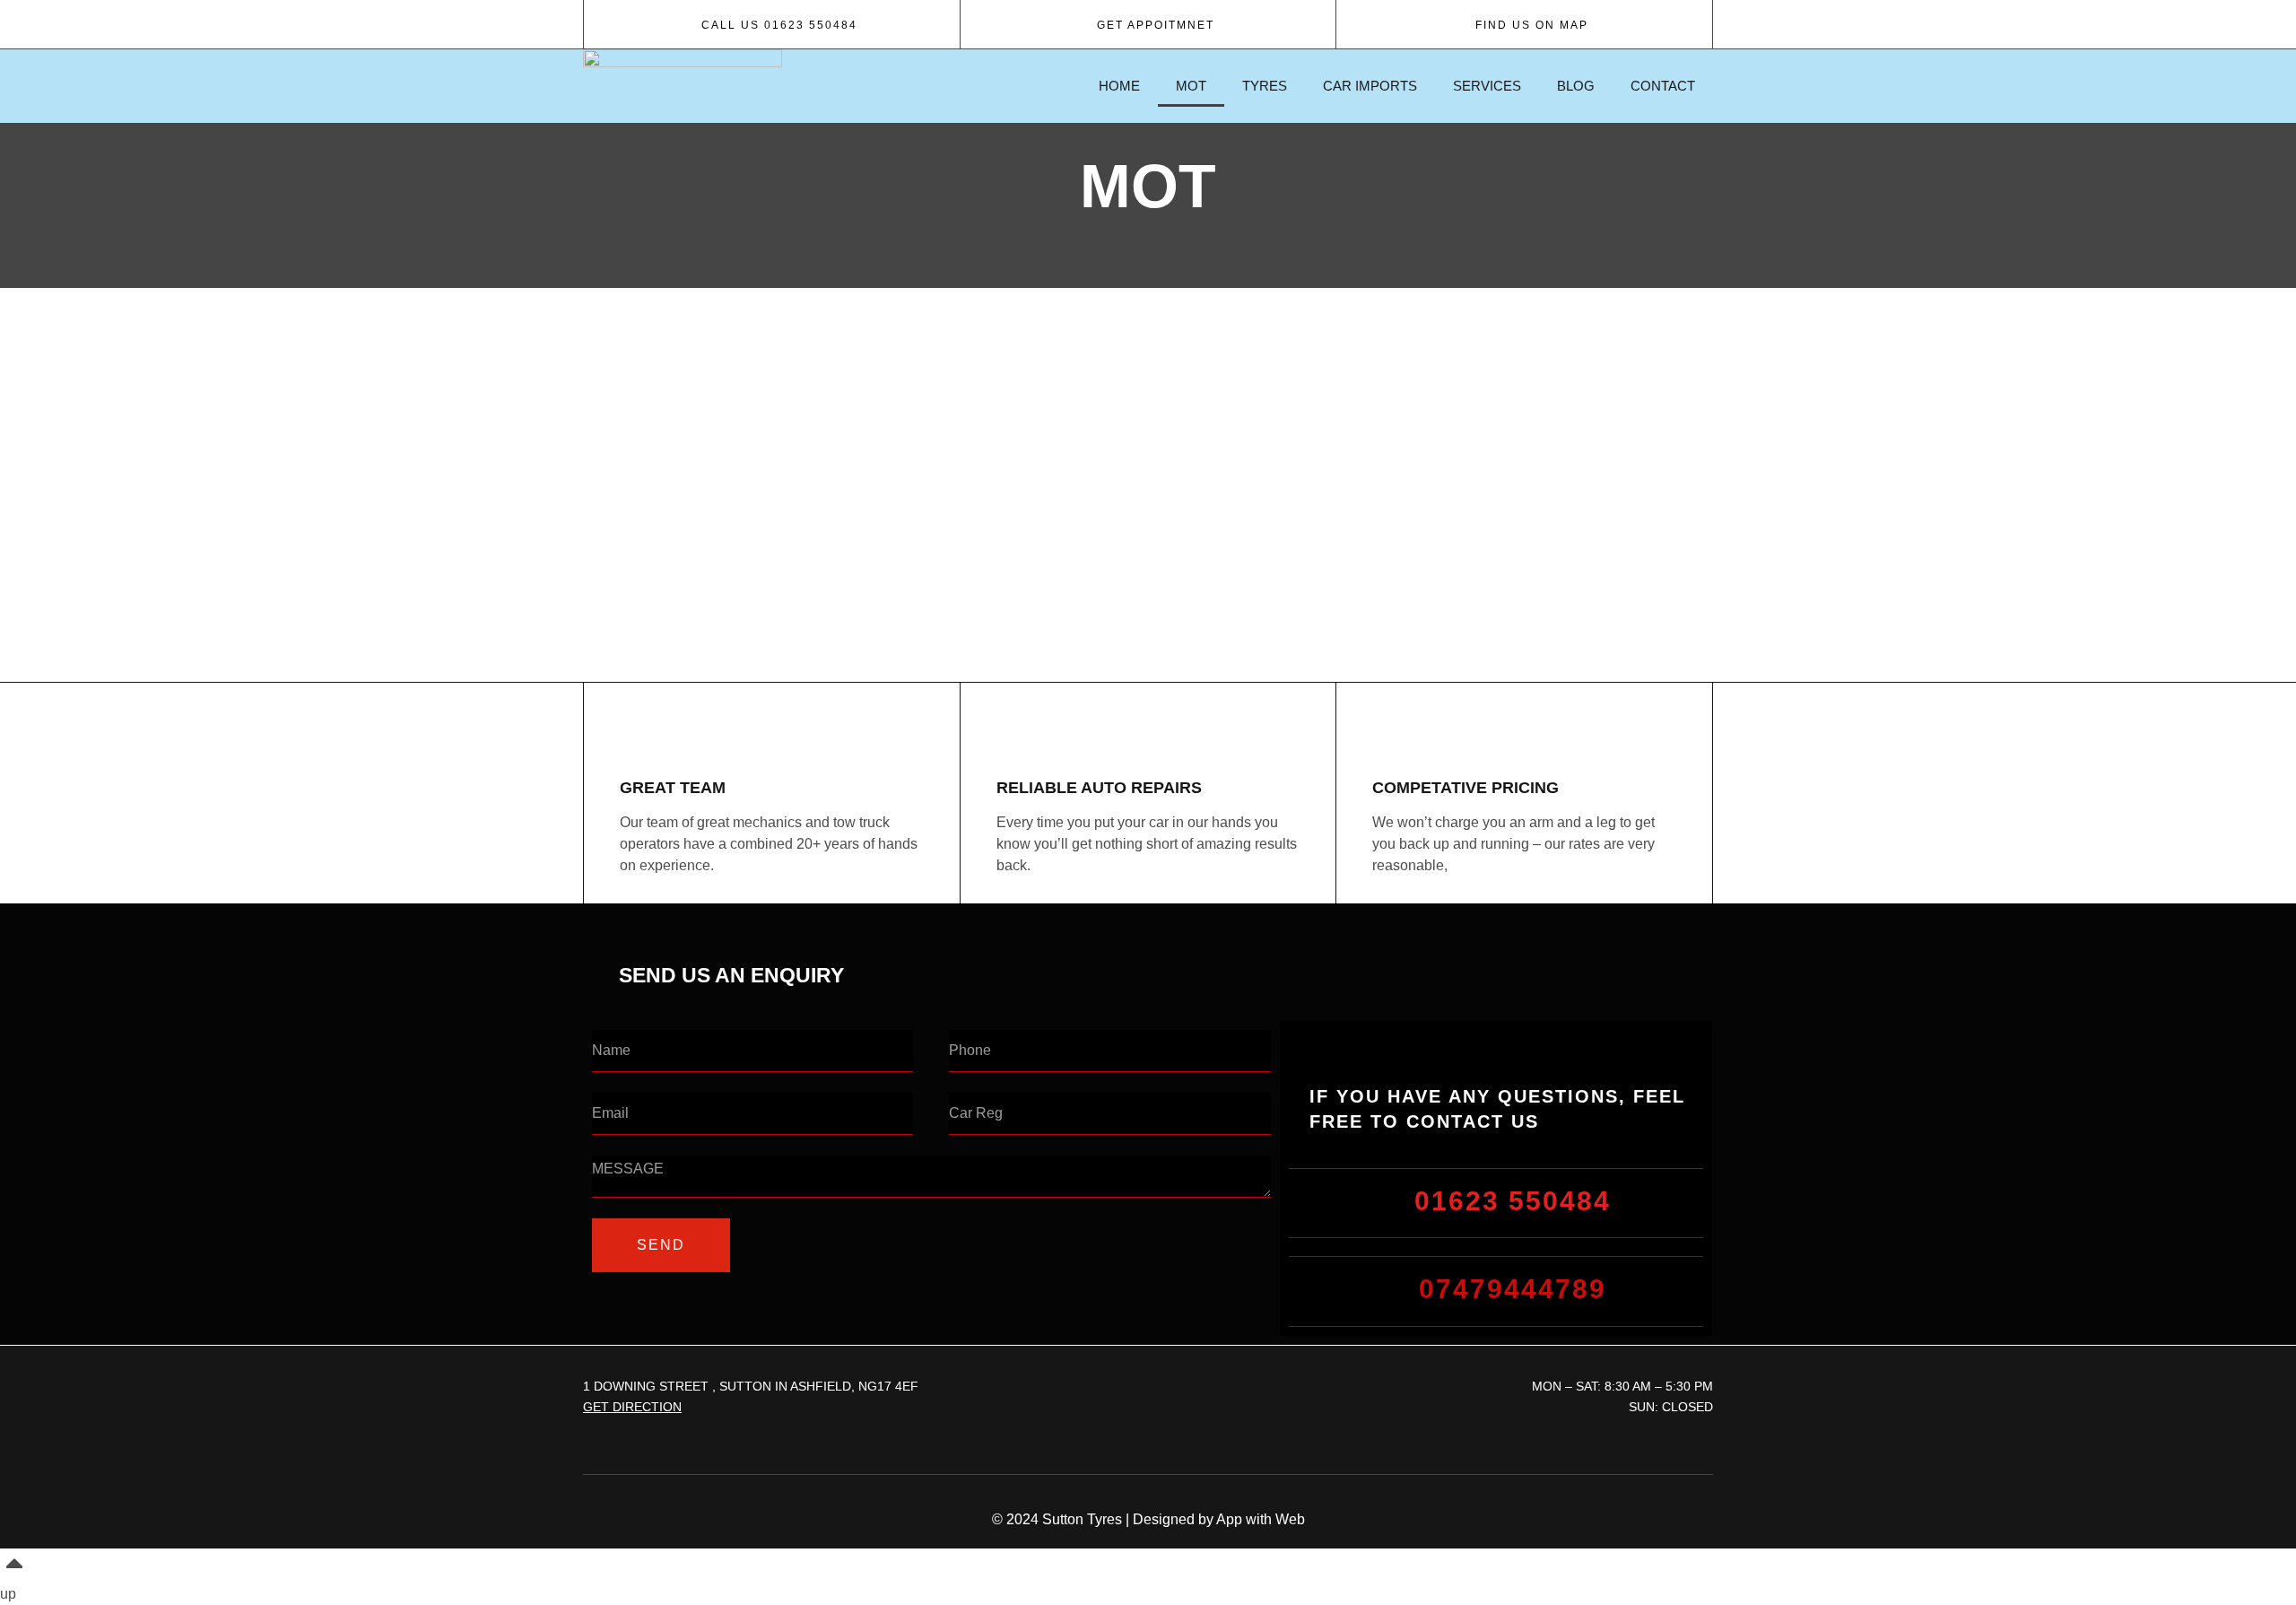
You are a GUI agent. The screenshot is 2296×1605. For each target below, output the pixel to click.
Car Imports (1370, 86)
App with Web (1261, 1519)
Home (1119, 86)
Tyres (1265, 86)
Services (1487, 86)
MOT (1191, 86)
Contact (1663, 86)
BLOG (1576, 86)
